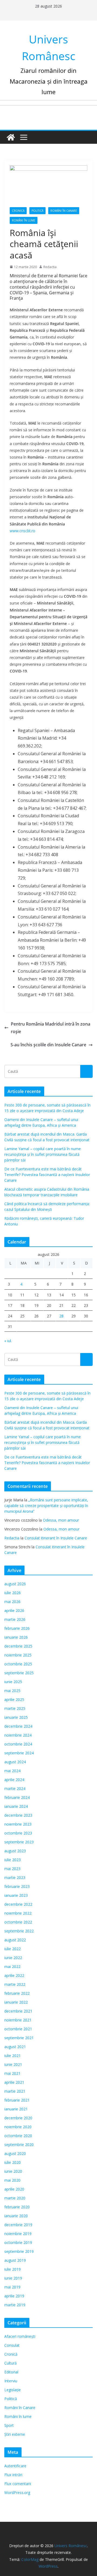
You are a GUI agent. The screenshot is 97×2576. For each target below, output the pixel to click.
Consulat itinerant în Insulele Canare (56, 1538)
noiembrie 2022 (18, 1913)
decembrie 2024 (18, 1726)
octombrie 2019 (18, 2242)
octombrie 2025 (18, 1664)
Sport (9, 2425)
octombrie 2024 (18, 1744)
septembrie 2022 (19, 1931)
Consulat (12, 2345)
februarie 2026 (17, 1628)
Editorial (11, 2372)
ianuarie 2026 (16, 1637)
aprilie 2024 (14, 1780)
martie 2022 (15, 1984)
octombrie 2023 (18, 1833)
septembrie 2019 (19, 2251)
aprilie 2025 (14, 1699)
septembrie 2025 (19, 1673)
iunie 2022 (13, 1958)
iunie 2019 (13, 2278)
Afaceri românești (20, 2336)
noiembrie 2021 (18, 2020)
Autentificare (15, 2466)
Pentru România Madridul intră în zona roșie (51, 1028)
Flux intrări (13, 2475)
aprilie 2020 (14, 2189)
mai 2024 (12, 1771)
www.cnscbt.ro (22, 531)
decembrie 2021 (18, 2011)
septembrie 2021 (19, 2038)
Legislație (13, 2390)
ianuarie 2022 (16, 2002)
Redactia (50, 267)
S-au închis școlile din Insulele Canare (48, 1045)
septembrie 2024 (19, 1753)
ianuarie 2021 (16, 2109)
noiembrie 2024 (18, 1735)
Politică (37, 211)
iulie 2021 (13, 2056)
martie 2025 (15, 1708)
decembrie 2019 (18, 2225)
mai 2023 (12, 1869)
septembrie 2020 (19, 2145)
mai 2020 (12, 2180)
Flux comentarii (18, 2484)
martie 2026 (15, 1619)
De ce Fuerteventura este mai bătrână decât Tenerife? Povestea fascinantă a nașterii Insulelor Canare (47, 1175)
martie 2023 (15, 1878)
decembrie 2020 (18, 2118)
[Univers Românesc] (11, 137)
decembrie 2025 (18, 1646)
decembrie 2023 (18, 1815)
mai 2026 (12, 1602)
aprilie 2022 (14, 1975)
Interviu (11, 2381)
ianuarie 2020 (16, 2216)
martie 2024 (15, 1788)
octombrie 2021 (18, 2029)
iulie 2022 (13, 1949)
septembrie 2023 (19, 1842)
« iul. (8, 1341)
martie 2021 (15, 2091)
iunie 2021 (13, 2064)
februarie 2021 (17, 2100)
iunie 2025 (13, 1682)
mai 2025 (12, 1691)
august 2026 (15, 1584)
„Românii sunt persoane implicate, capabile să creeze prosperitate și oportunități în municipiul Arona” (46, 1506)
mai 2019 (12, 2287)
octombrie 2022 (18, 1922)
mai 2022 (12, 1967)
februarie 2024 (17, 1797)
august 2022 (15, 1940)
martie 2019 (15, 2305)
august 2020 (15, 2153)
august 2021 (15, 2047)
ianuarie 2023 (16, 1895)
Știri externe (15, 2434)
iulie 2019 (13, 2269)
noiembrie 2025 (18, 1655)
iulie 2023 (13, 1860)
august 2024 (15, 1762)
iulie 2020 (13, 2162)
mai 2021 (12, 2073)
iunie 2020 (13, 2171)
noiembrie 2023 (18, 1824)
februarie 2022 (17, 1993)
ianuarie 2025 (16, 1717)
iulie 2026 (13, 1593)
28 (61, 1316)
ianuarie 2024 (16, 1806)
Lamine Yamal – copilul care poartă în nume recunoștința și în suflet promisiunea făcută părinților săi (43, 1154)
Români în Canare (64, 211)
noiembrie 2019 (18, 2234)
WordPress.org (17, 2493)
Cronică (18, 211)
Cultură (11, 2363)
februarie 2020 (17, 2207)
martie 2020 (15, 2198)
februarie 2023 (17, 1886)
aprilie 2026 (14, 1610)
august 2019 (15, 2260)
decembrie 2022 (18, 1904)
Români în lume (24, 220)
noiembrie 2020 (18, 2127)
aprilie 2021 (14, 2082)
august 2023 (15, 1851)
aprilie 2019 (14, 2296)
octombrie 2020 (18, 2136)
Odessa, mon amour (61, 1520)
